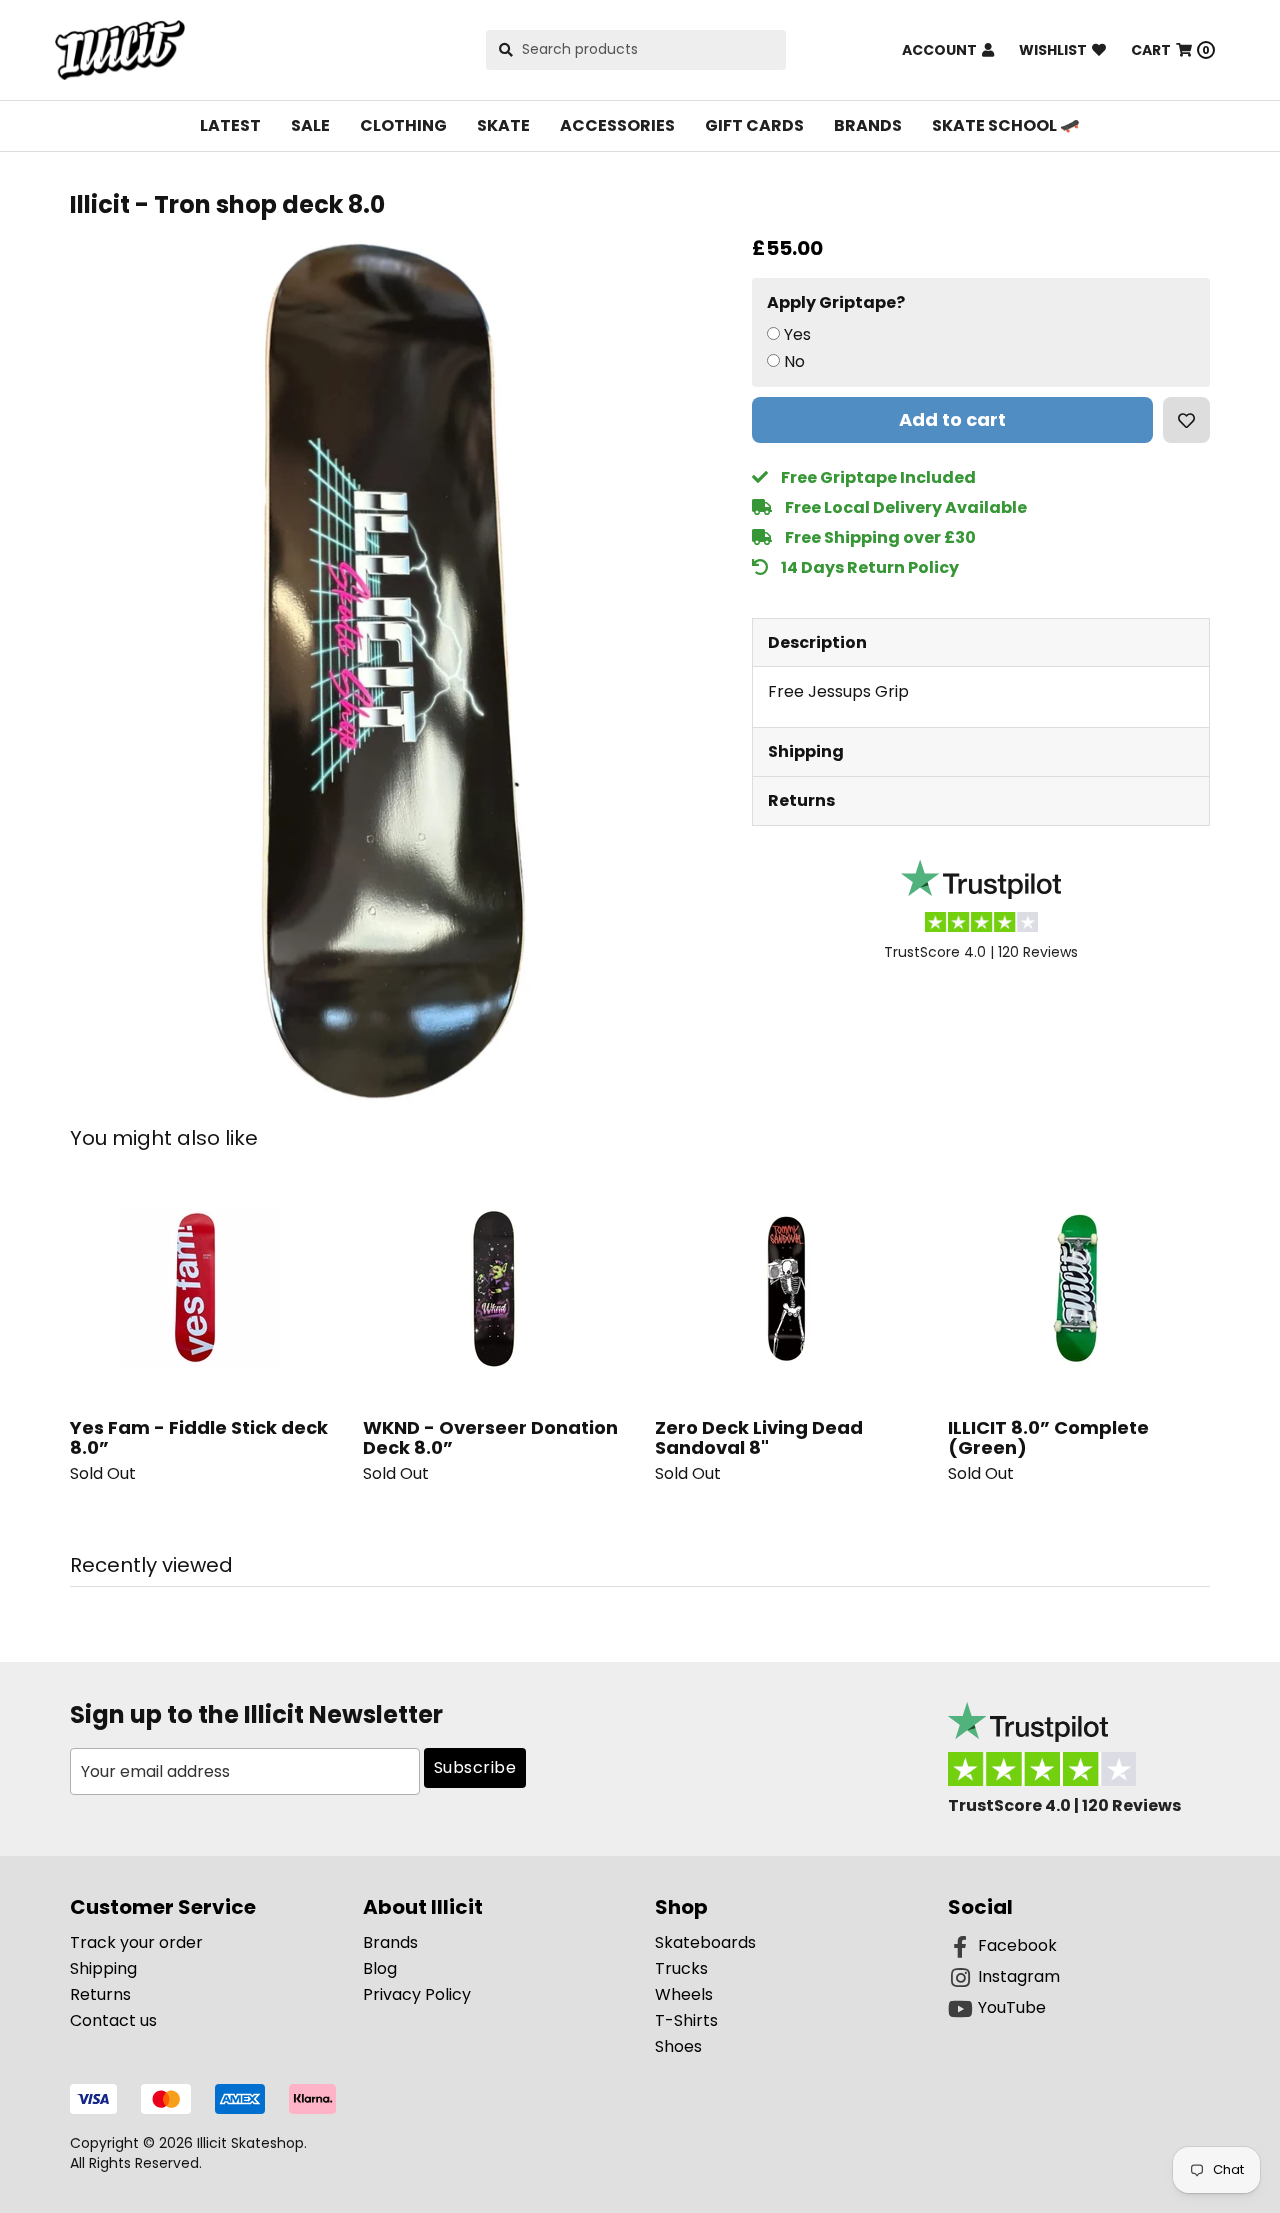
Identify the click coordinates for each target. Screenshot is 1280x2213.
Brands (868, 125)
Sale (310, 125)
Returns (801, 800)
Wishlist (1053, 50)
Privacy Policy (417, 1994)
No (794, 362)
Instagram (1019, 1976)
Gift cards (754, 125)
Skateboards (705, 1942)
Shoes (678, 2046)
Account (939, 50)
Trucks (681, 1968)
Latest (230, 125)
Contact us (113, 2020)
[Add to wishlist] (1186, 420)
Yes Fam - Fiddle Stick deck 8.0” (199, 1437)
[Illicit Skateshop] (120, 50)
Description (817, 642)
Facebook (1017, 1945)
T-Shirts (686, 2020)
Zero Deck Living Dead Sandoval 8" (759, 1437)
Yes (797, 335)
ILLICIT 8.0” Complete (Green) (1048, 1437)
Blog (380, 1968)
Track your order (136, 1942)
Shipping (806, 751)
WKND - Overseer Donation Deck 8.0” (490, 1437)
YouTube (1012, 2007)
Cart (1170, 50)
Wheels (684, 1994)
